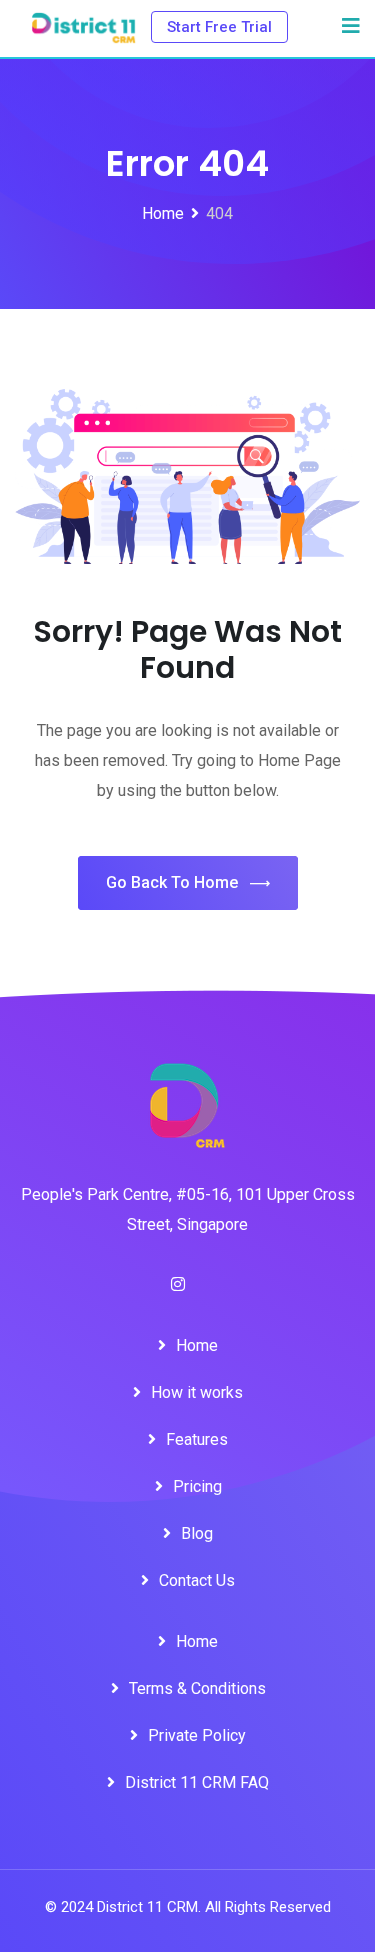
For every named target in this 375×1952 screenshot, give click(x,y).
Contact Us (197, 1580)
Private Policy (197, 1735)
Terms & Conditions (197, 1688)
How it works (197, 1392)
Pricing (197, 1486)
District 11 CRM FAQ (197, 1782)
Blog (197, 1533)
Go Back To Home (172, 882)
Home (197, 1345)
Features (197, 1439)
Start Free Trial (219, 27)
